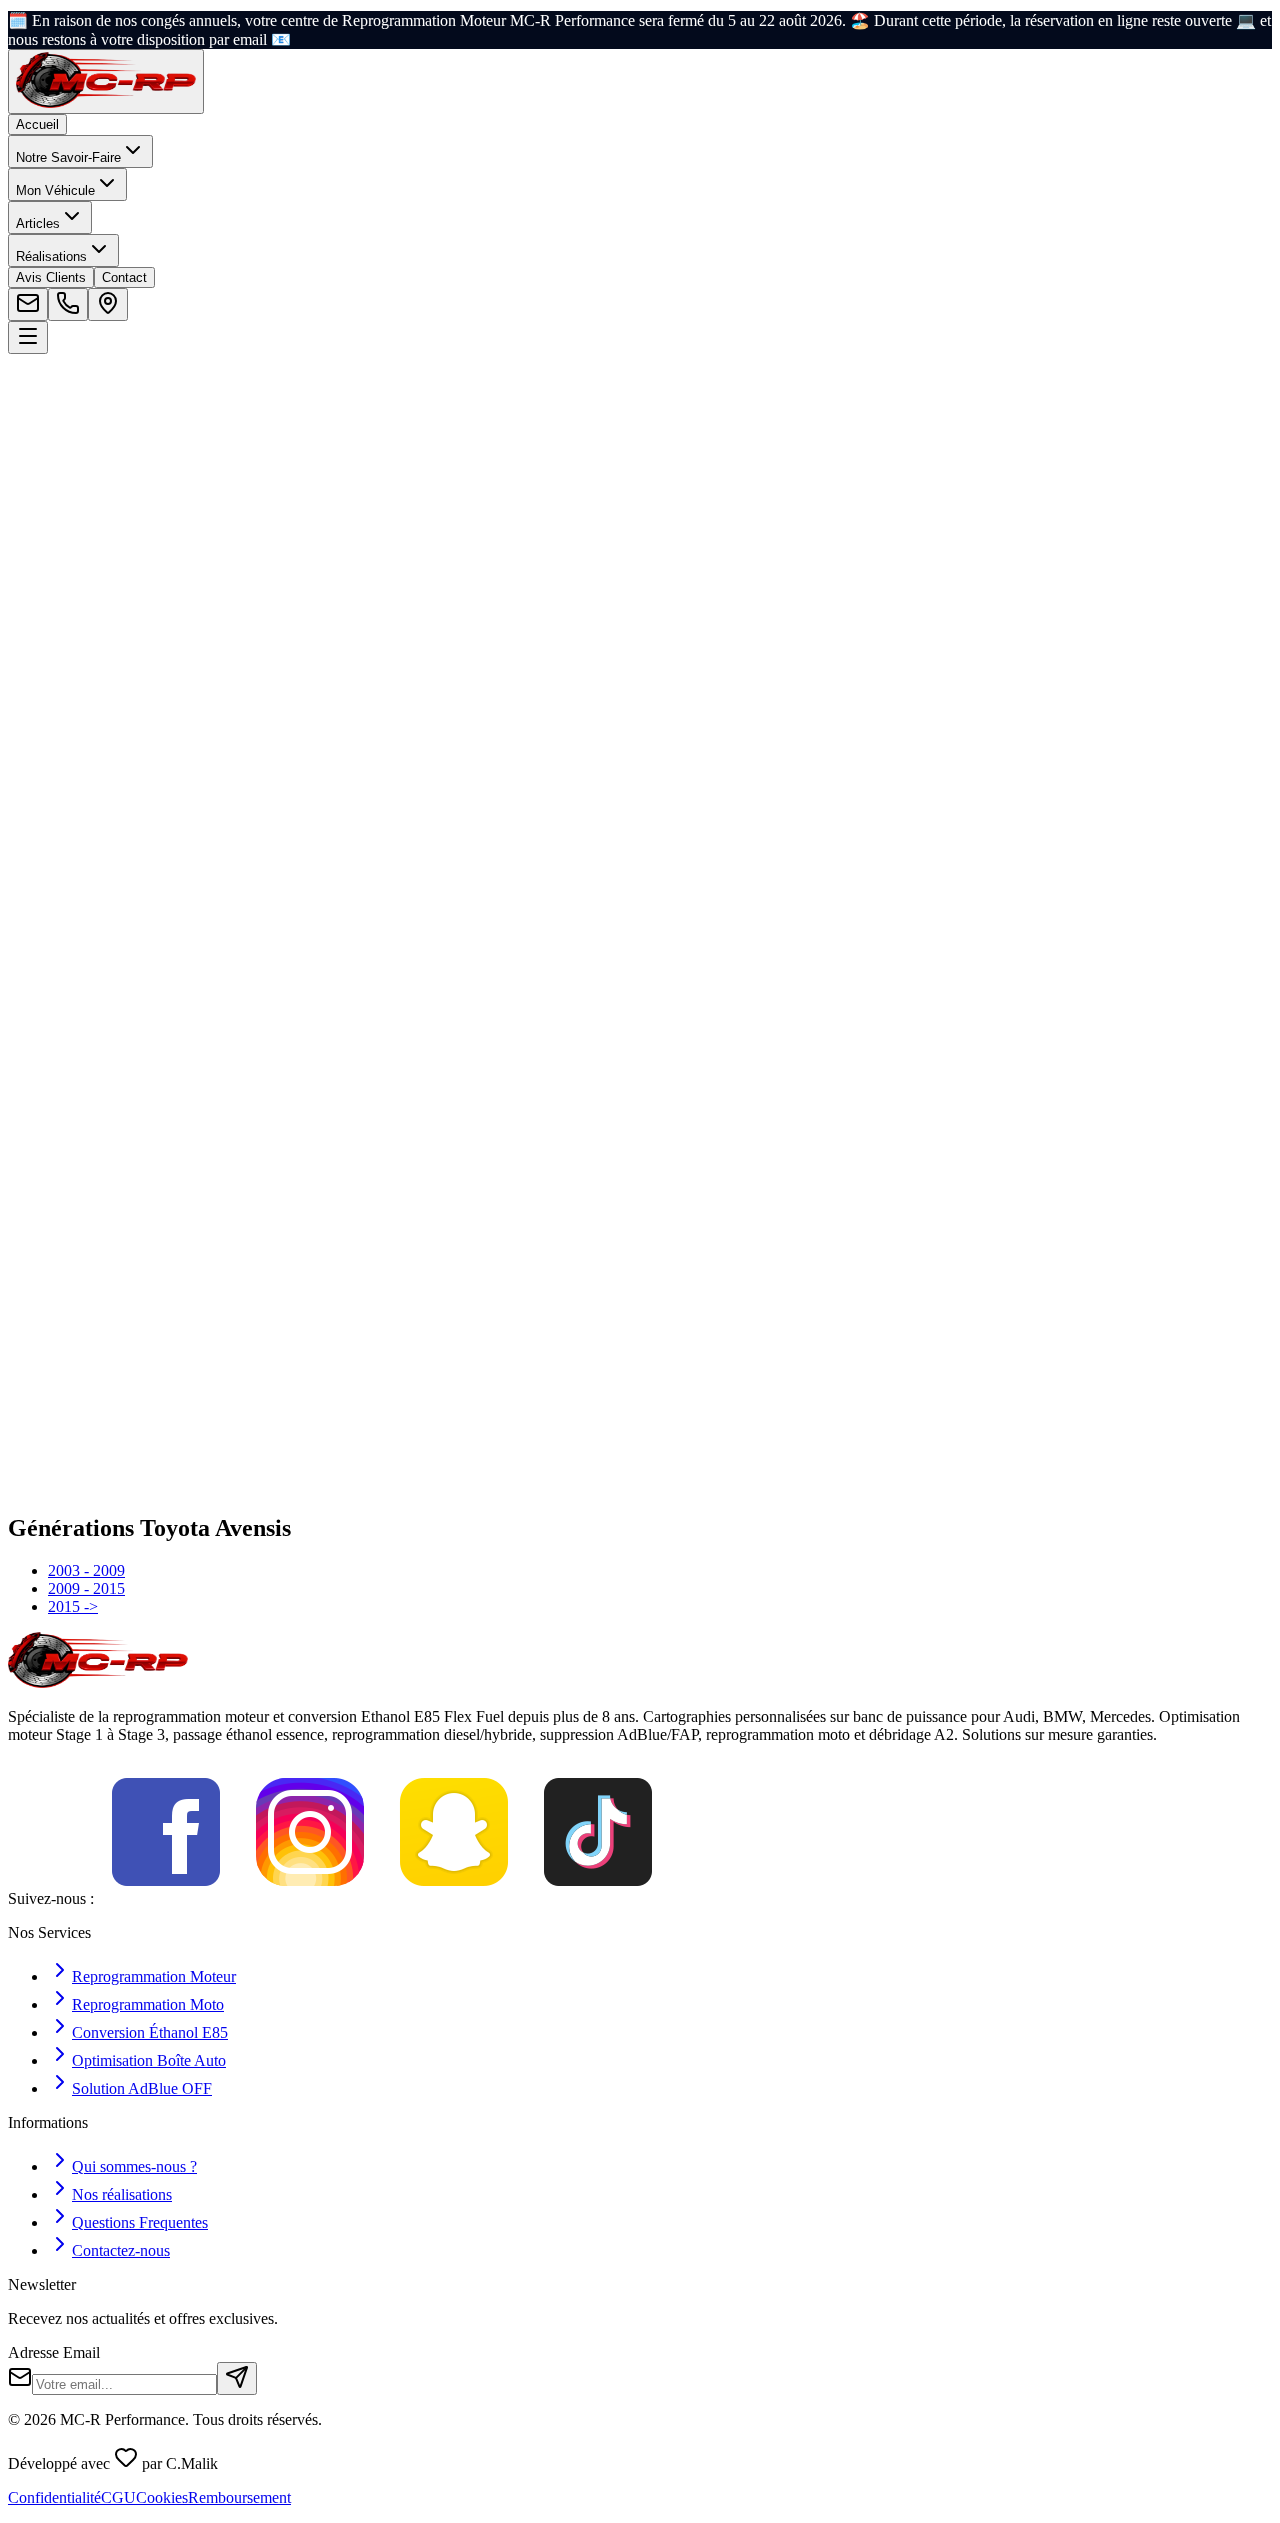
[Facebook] (166, 1898)
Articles (38, 223)
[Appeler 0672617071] (68, 304)
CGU (118, 2497)
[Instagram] (310, 1898)
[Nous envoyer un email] (28, 304)
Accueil (37, 124)
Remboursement (239, 2497)
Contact (124, 277)
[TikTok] (598, 1898)
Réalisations (51, 256)
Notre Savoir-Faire (68, 157)
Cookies (162, 2497)
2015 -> (73, 1606)
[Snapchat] (454, 1898)
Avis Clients (51, 277)
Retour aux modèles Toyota (119, 518)
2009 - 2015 (86, 1588)
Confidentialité (54, 2497)
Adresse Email (54, 2352)
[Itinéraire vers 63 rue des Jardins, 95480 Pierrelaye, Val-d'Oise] (108, 304)
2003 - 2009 (86, 1570)
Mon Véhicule (55, 190)
